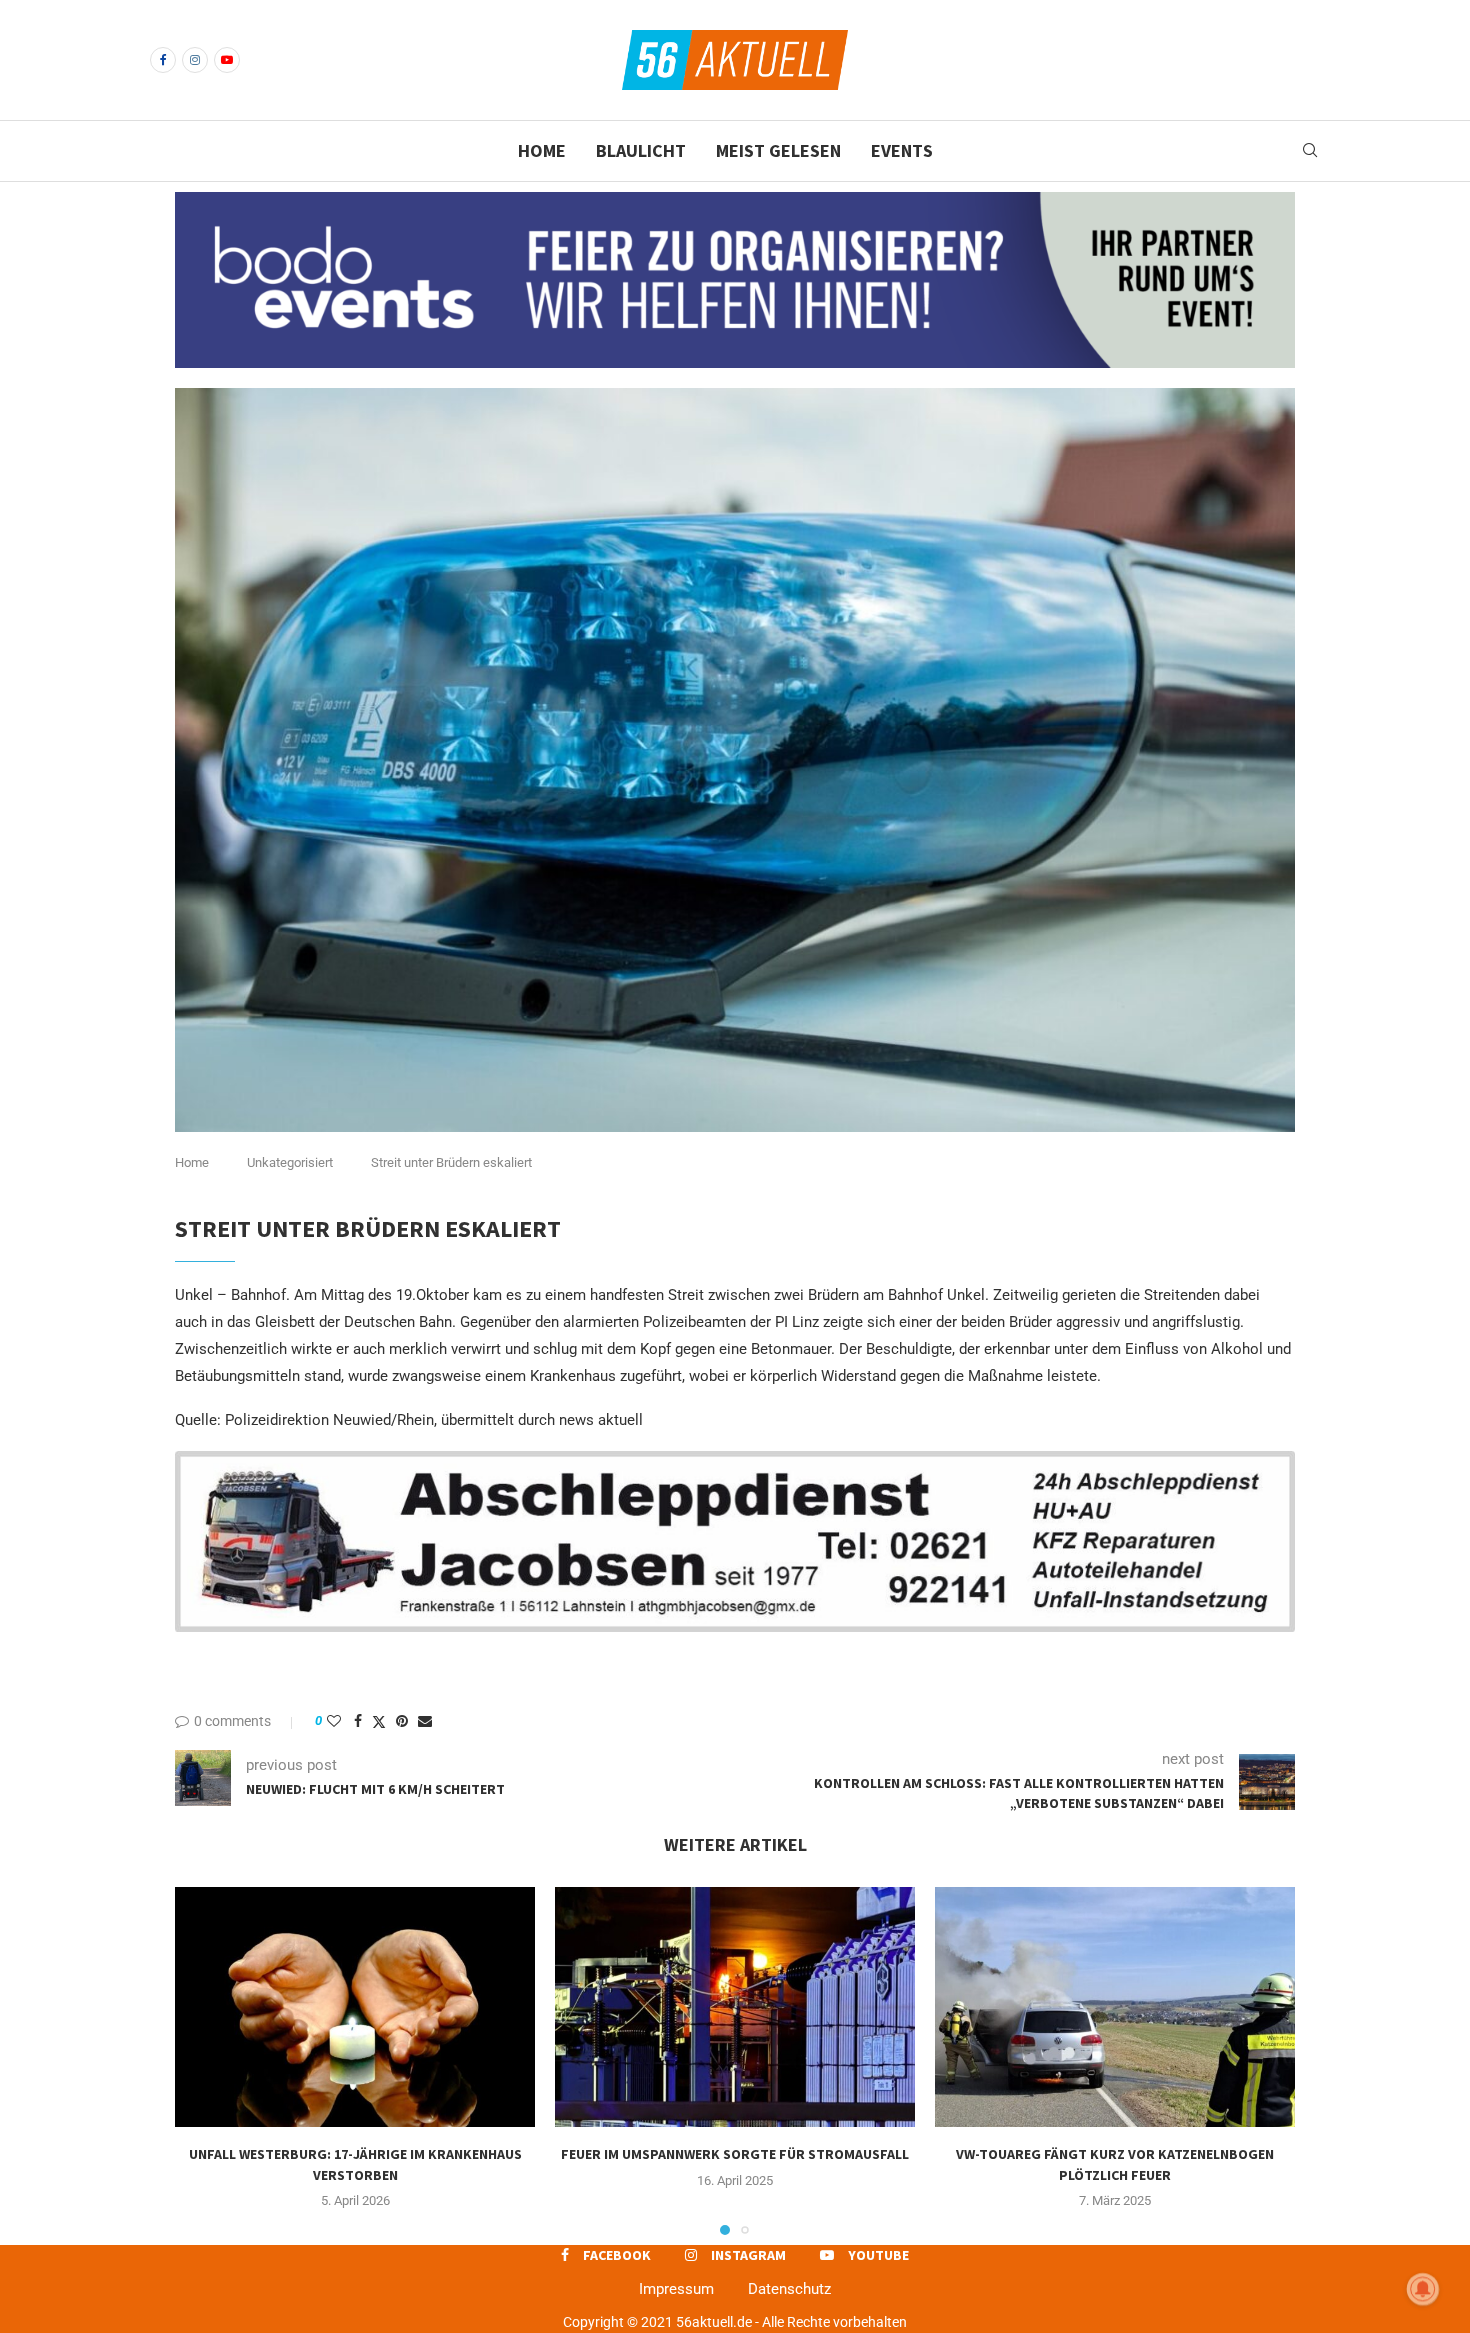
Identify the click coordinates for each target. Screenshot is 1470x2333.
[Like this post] (334, 1721)
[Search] (1310, 151)
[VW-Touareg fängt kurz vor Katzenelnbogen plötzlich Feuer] (1115, 2007)
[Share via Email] (425, 1721)
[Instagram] (195, 60)
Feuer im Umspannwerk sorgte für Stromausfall (735, 2154)
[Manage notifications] (1423, 2289)
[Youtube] (227, 60)
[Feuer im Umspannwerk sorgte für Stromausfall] (735, 2007)
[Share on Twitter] (379, 1721)
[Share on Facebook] (358, 1721)
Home (542, 150)
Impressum (676, 2289)
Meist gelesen (778, 150)
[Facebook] (163, 60)
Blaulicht (641, 150)
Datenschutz (789, 2289)
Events (902, 150)
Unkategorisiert (290, 1162)
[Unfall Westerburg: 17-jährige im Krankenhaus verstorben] (355, 2007)
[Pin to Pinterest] (402, 1721)
